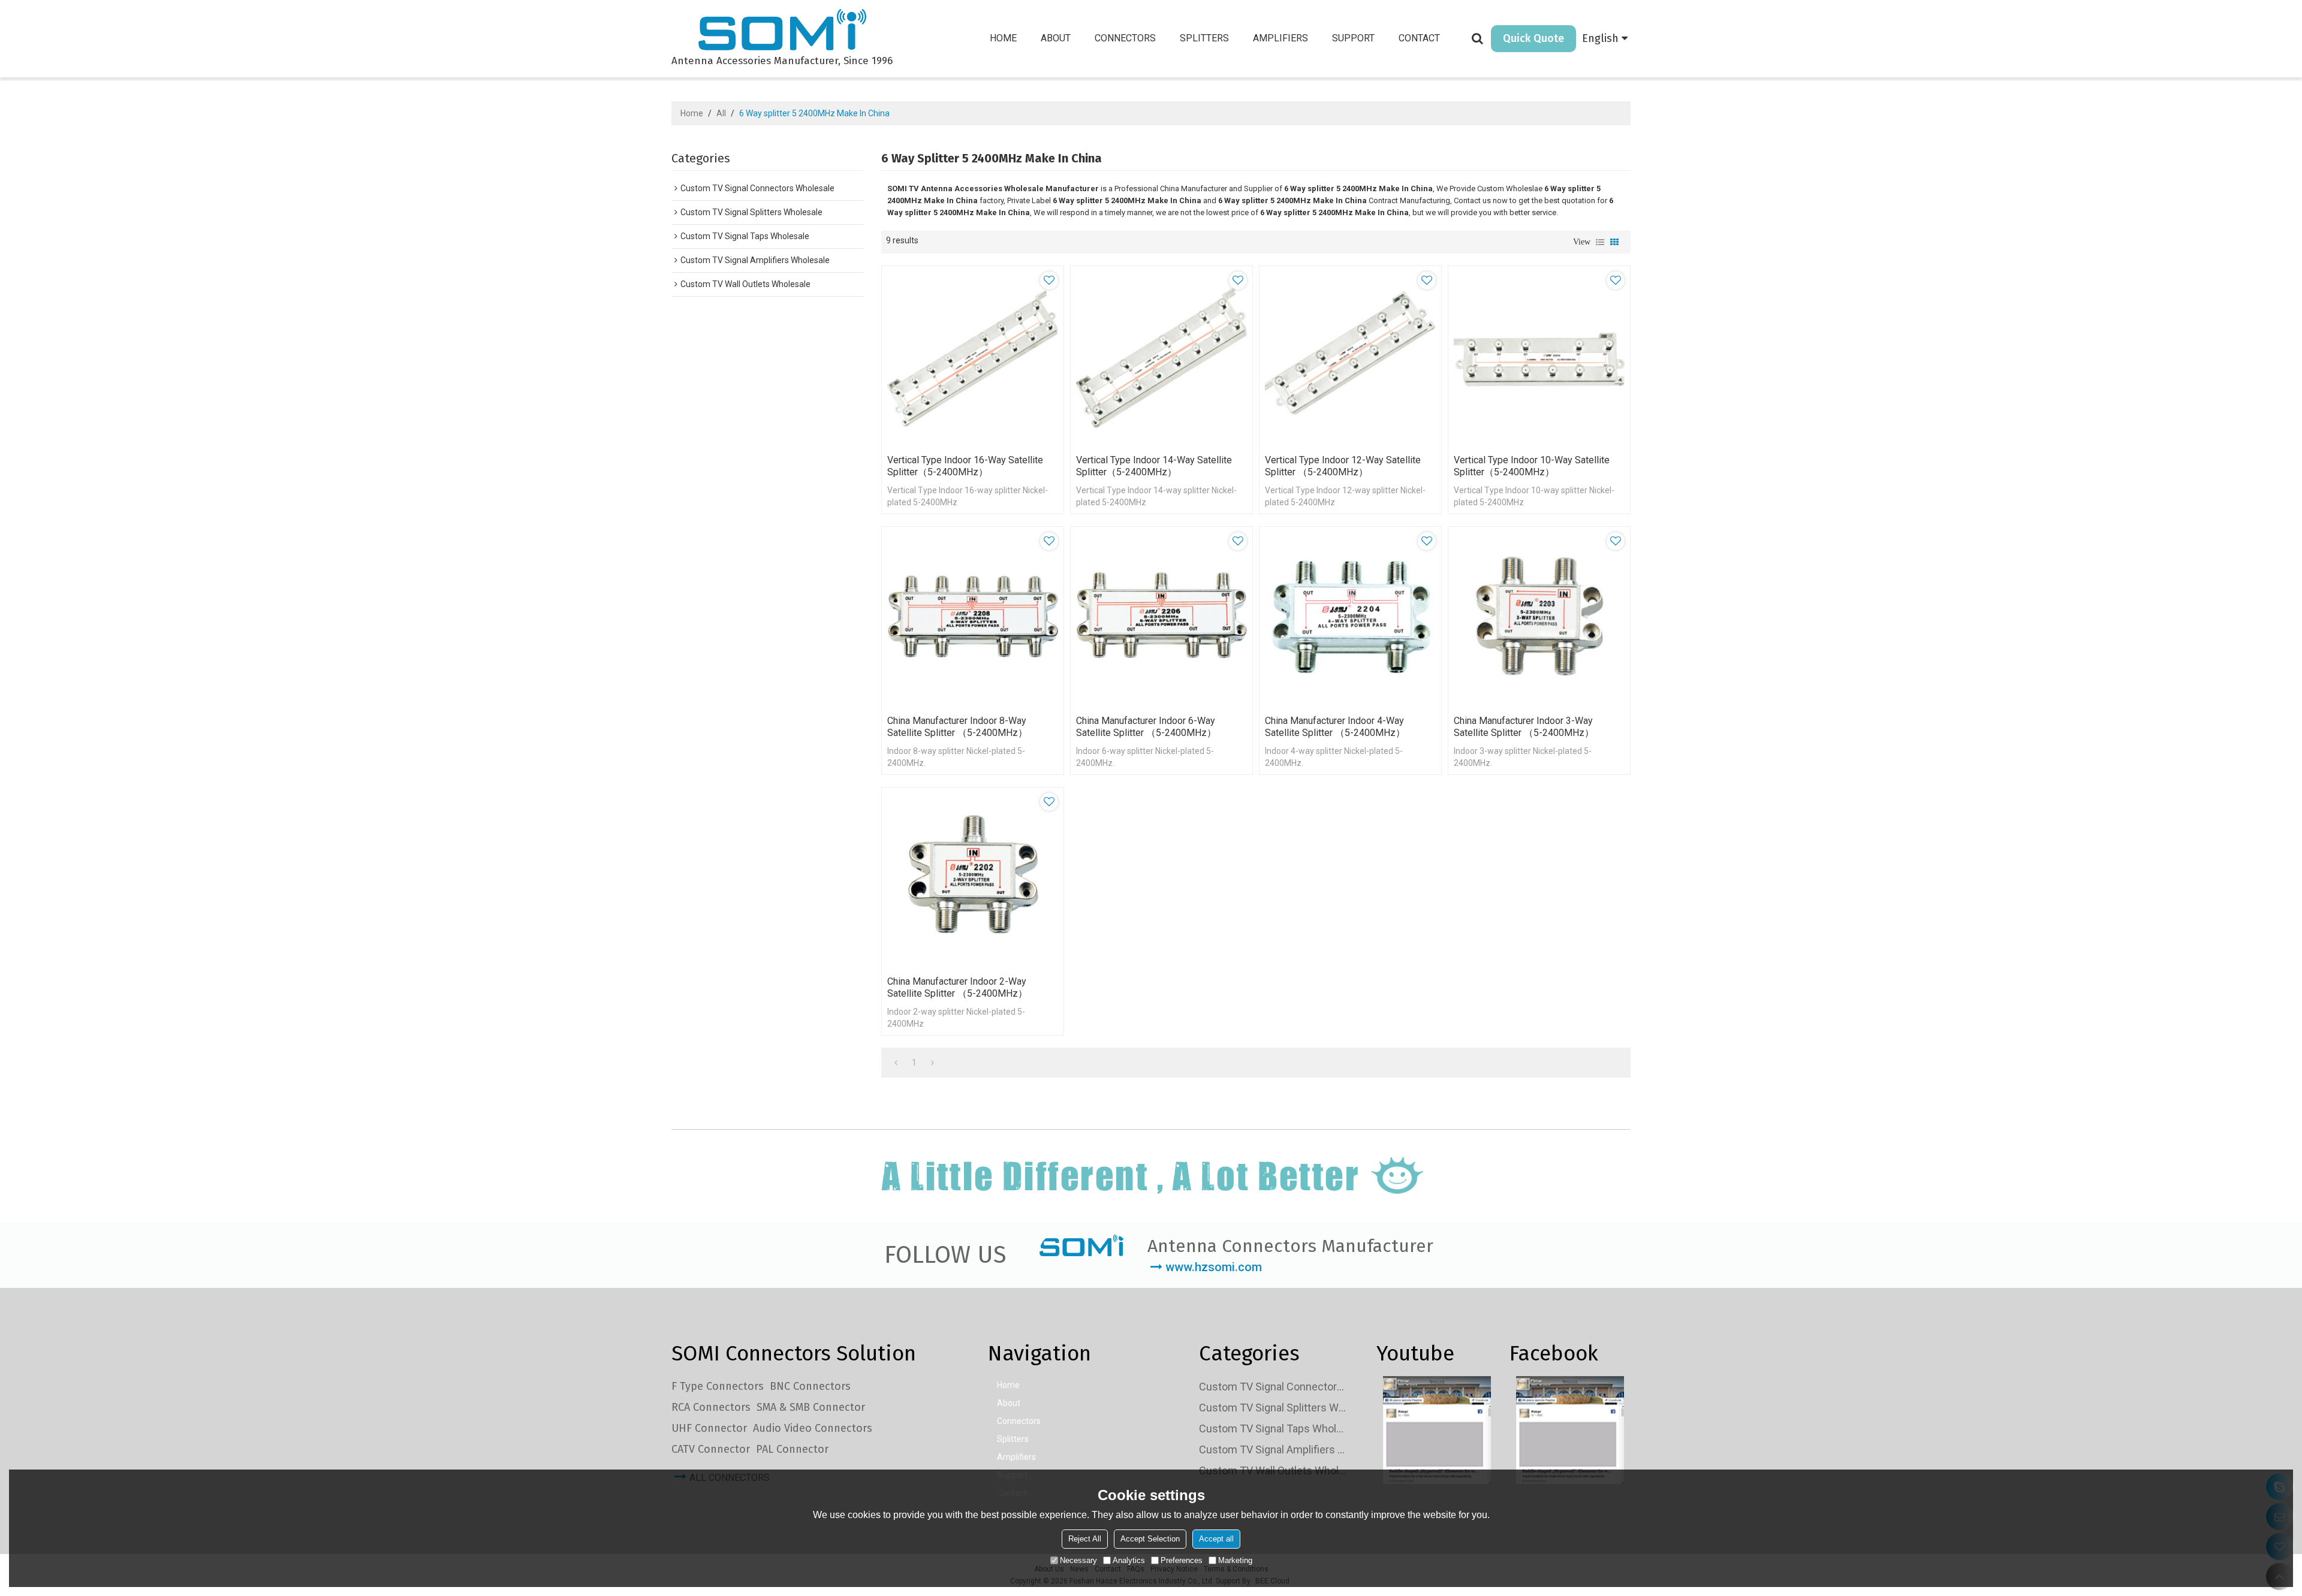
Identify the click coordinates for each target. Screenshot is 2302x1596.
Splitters (1204, 38)
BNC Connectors (810, 1386)
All (721, 113)
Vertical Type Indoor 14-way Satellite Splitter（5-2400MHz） (1154, 466)
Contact (1419, 38)
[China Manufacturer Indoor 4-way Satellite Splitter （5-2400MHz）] (1350, 618)
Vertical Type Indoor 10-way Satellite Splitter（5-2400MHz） (1532, 466)
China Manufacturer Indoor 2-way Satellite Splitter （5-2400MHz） (957, 987)
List (1600, 242)
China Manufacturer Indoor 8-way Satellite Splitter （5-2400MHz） (957, 727)
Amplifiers (1280, 38)
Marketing (1235, 1560)
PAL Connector (792, 1449)
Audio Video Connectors (813, 1428)
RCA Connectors (711, 1407)
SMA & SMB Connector (811, 1407)
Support (1353, 38)
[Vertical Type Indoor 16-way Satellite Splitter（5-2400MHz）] (973, 357)
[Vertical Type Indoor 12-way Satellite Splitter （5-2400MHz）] (1350, 357)
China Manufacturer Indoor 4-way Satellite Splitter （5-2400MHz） (1335, 727)
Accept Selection (1150, 1539)
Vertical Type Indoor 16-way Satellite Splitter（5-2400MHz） (965, 466)
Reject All (1085, 1539)
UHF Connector (709, 1428)
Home (1003, 38)
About (1056, 38)
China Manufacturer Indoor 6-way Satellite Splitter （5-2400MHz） (1146, 727)
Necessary (1078, 1560)
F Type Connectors (718, 1386)
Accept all (1216, 1539)
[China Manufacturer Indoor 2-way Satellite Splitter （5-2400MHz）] (973, 878)
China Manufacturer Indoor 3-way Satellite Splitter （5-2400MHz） (1524, 727)
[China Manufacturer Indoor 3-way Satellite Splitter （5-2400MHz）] (1539, 618)
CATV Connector (711, 1449)
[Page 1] (896, 1063)
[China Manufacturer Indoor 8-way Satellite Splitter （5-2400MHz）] (973, 618)
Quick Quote (1533, 38)
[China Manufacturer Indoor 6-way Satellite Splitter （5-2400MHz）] (1161, 618)
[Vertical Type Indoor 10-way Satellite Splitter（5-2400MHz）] (1539, 357)
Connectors (1125, 38)
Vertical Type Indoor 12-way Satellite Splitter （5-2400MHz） (1343, 466)
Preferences (1182, 1560)
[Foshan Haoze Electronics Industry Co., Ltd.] (782, 31)
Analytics (1129, 1560)
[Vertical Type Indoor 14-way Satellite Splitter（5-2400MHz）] (1161, 357)
